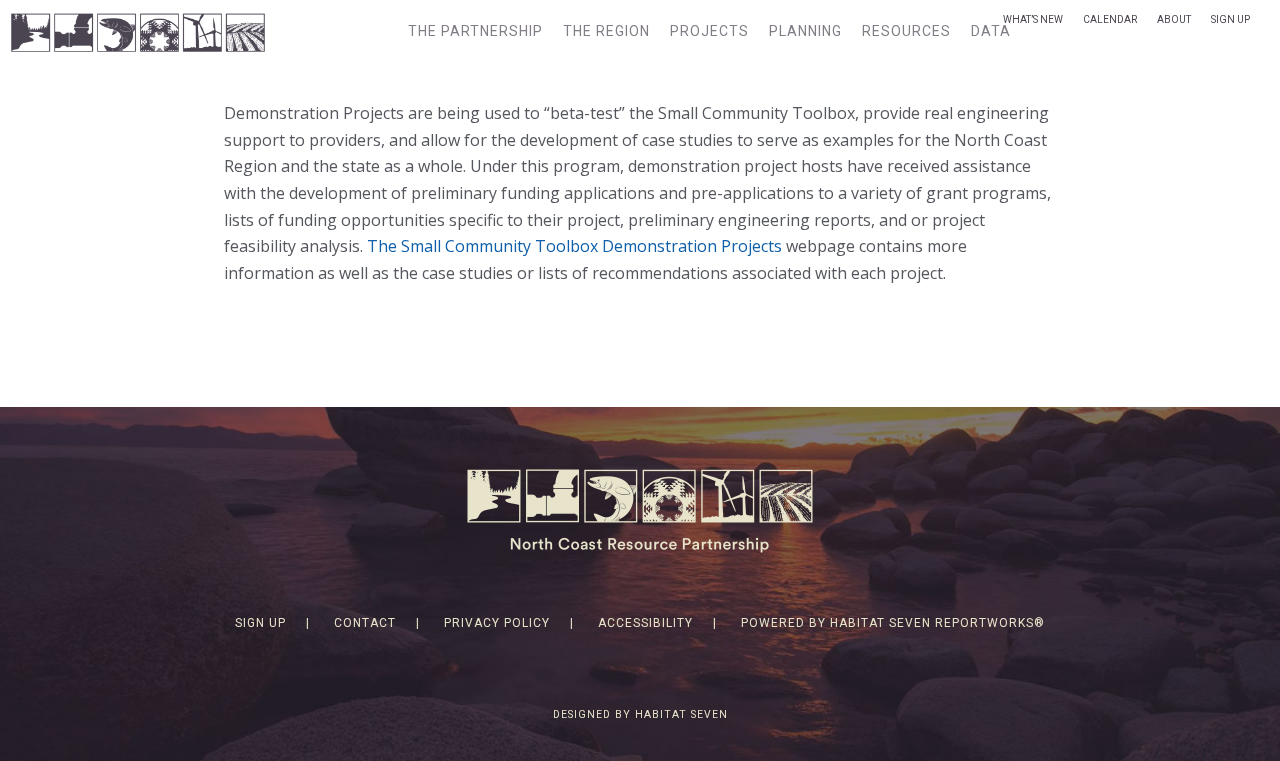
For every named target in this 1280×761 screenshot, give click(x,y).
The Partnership (475, 31)
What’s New (1033, 19)
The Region (606, 31)
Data (991, 31)
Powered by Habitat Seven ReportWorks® (893, 623)
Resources (906, 31)
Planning (805, 31)
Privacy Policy (497, 623)
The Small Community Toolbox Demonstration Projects (574, 246)
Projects (709, 31)
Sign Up (1230, 19)
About (1174, 19)
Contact (365, 623)
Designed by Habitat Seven (640, 714)
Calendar (1110, 19)
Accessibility (645, 623)
